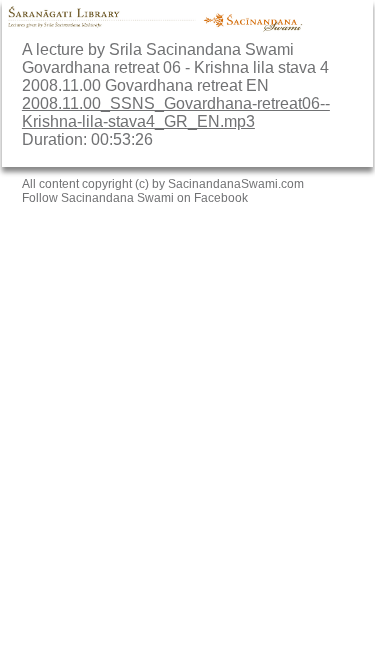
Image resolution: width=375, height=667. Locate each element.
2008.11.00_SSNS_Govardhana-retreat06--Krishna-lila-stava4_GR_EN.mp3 (176, 112)
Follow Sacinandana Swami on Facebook (135, 198)
